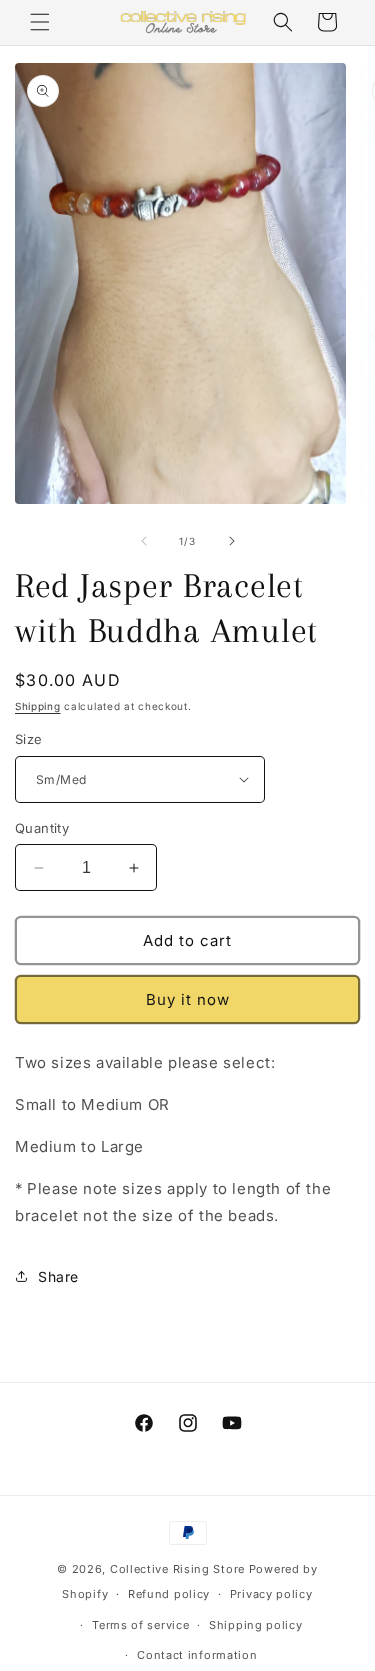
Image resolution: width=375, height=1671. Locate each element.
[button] (40, 22)
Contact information (197, 1655)
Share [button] (58, 1276)
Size (29, 739)
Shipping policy (256, 1625)
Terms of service (140, 1625)
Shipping (38, 706)
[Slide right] (232, 541)
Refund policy (169, 1594)
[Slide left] (144, 541)
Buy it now (188, 999)
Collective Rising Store (177, 1569)
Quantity (42, 828)
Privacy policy (271, 1594)
